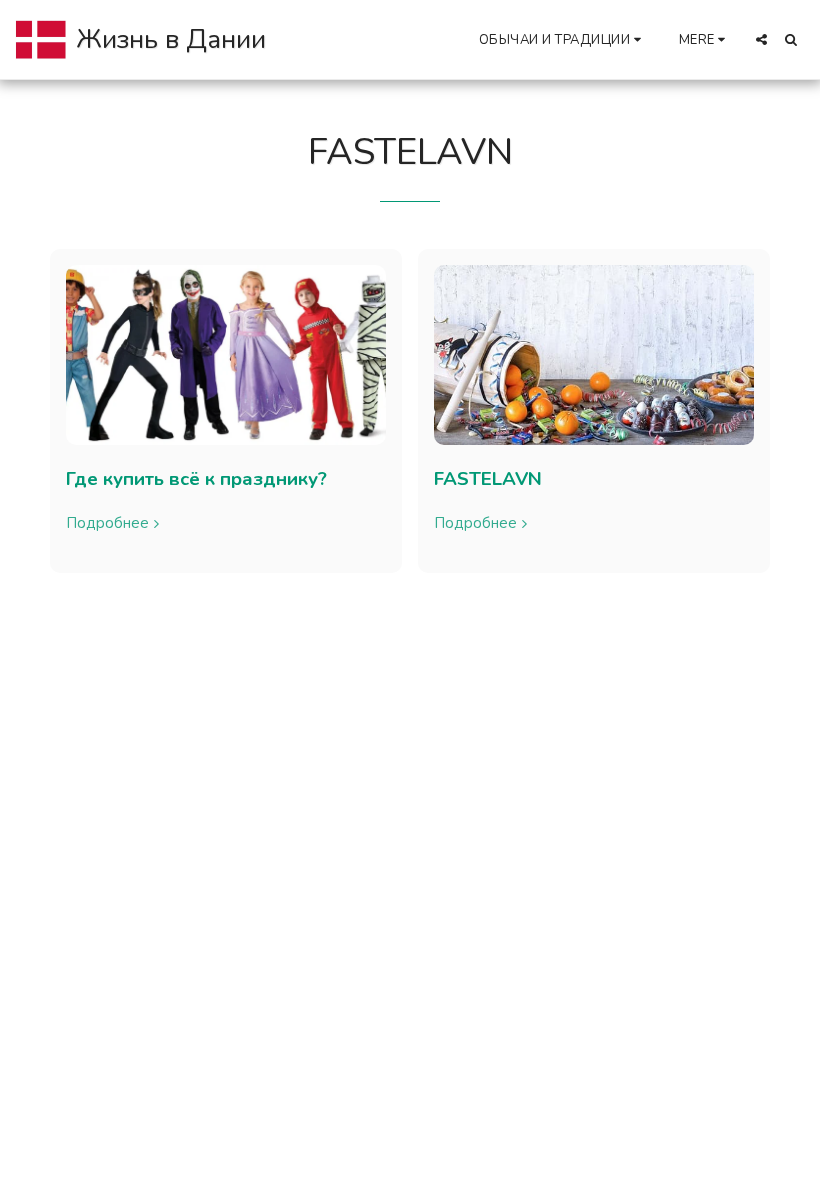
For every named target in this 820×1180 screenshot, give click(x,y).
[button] (563, 39)
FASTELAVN (488, 479)
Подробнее (107, 523)
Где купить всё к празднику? (196, 479)
